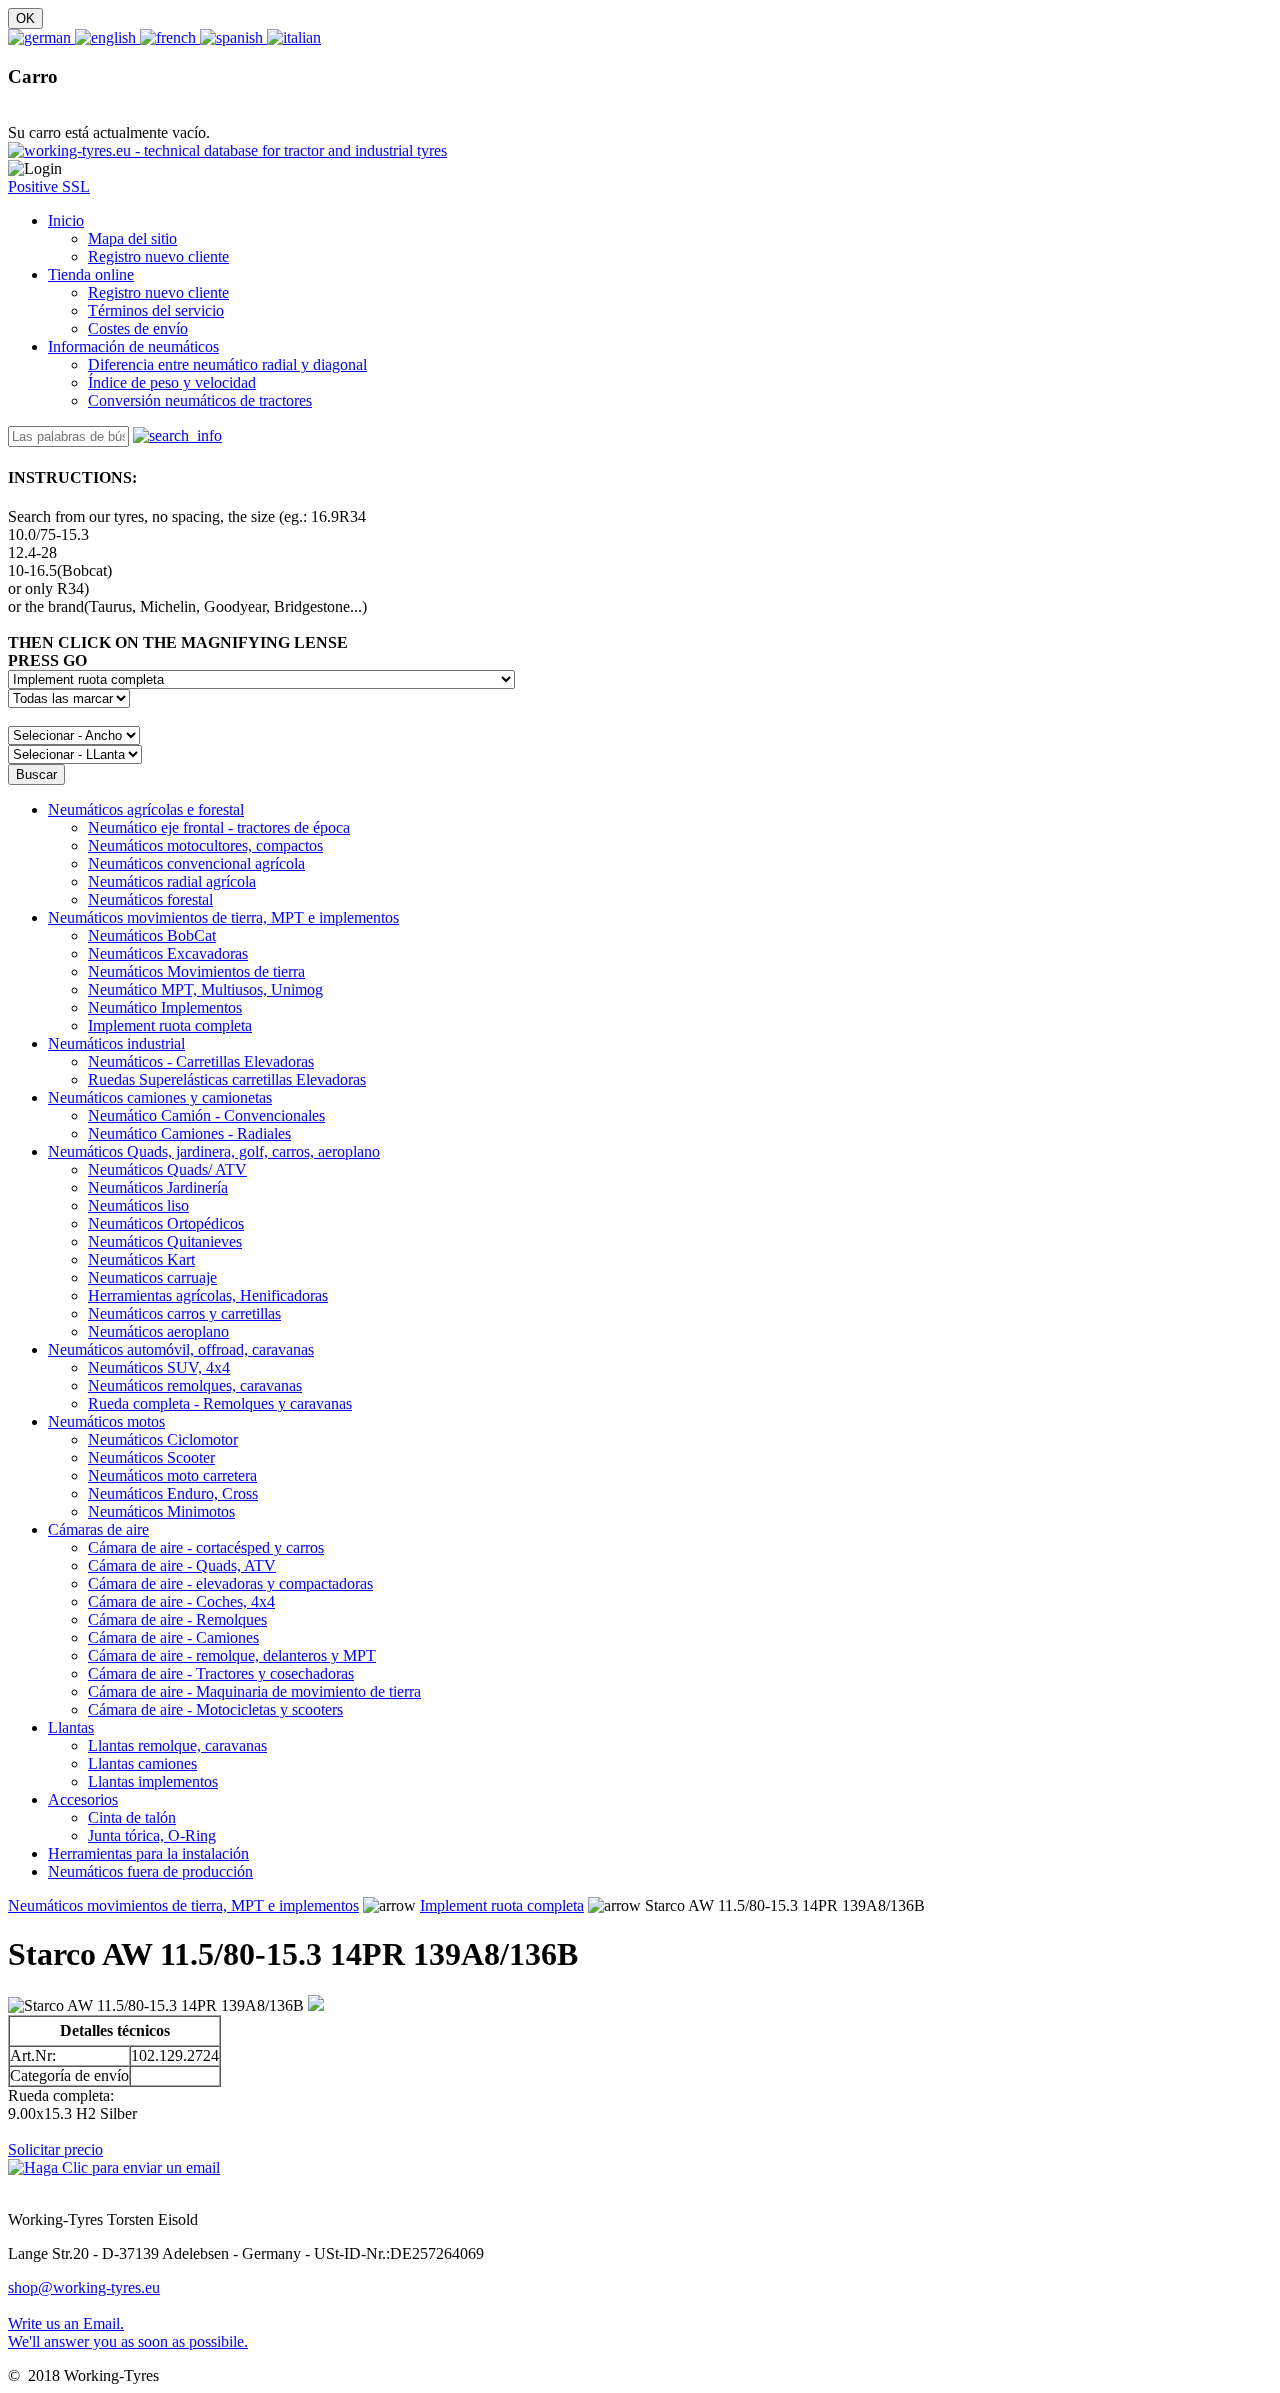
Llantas (71, 1727)
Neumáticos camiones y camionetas (160, 1097)
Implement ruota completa (502, 1905)
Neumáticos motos (106, 1421)
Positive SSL (49, 186)
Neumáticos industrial (116, 1043)
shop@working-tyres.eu (84, 2287)
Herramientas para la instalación (148, 1853)
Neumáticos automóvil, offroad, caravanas (181, 1349)
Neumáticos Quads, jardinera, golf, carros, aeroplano (214, 1151)
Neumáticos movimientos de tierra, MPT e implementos (223, 917)
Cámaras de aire (98, 1529)
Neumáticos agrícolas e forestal (146, 809)
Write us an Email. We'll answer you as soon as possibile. (128, 2332)
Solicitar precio (55, 2149)
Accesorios (83, 1799)
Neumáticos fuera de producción (150, 1871)
